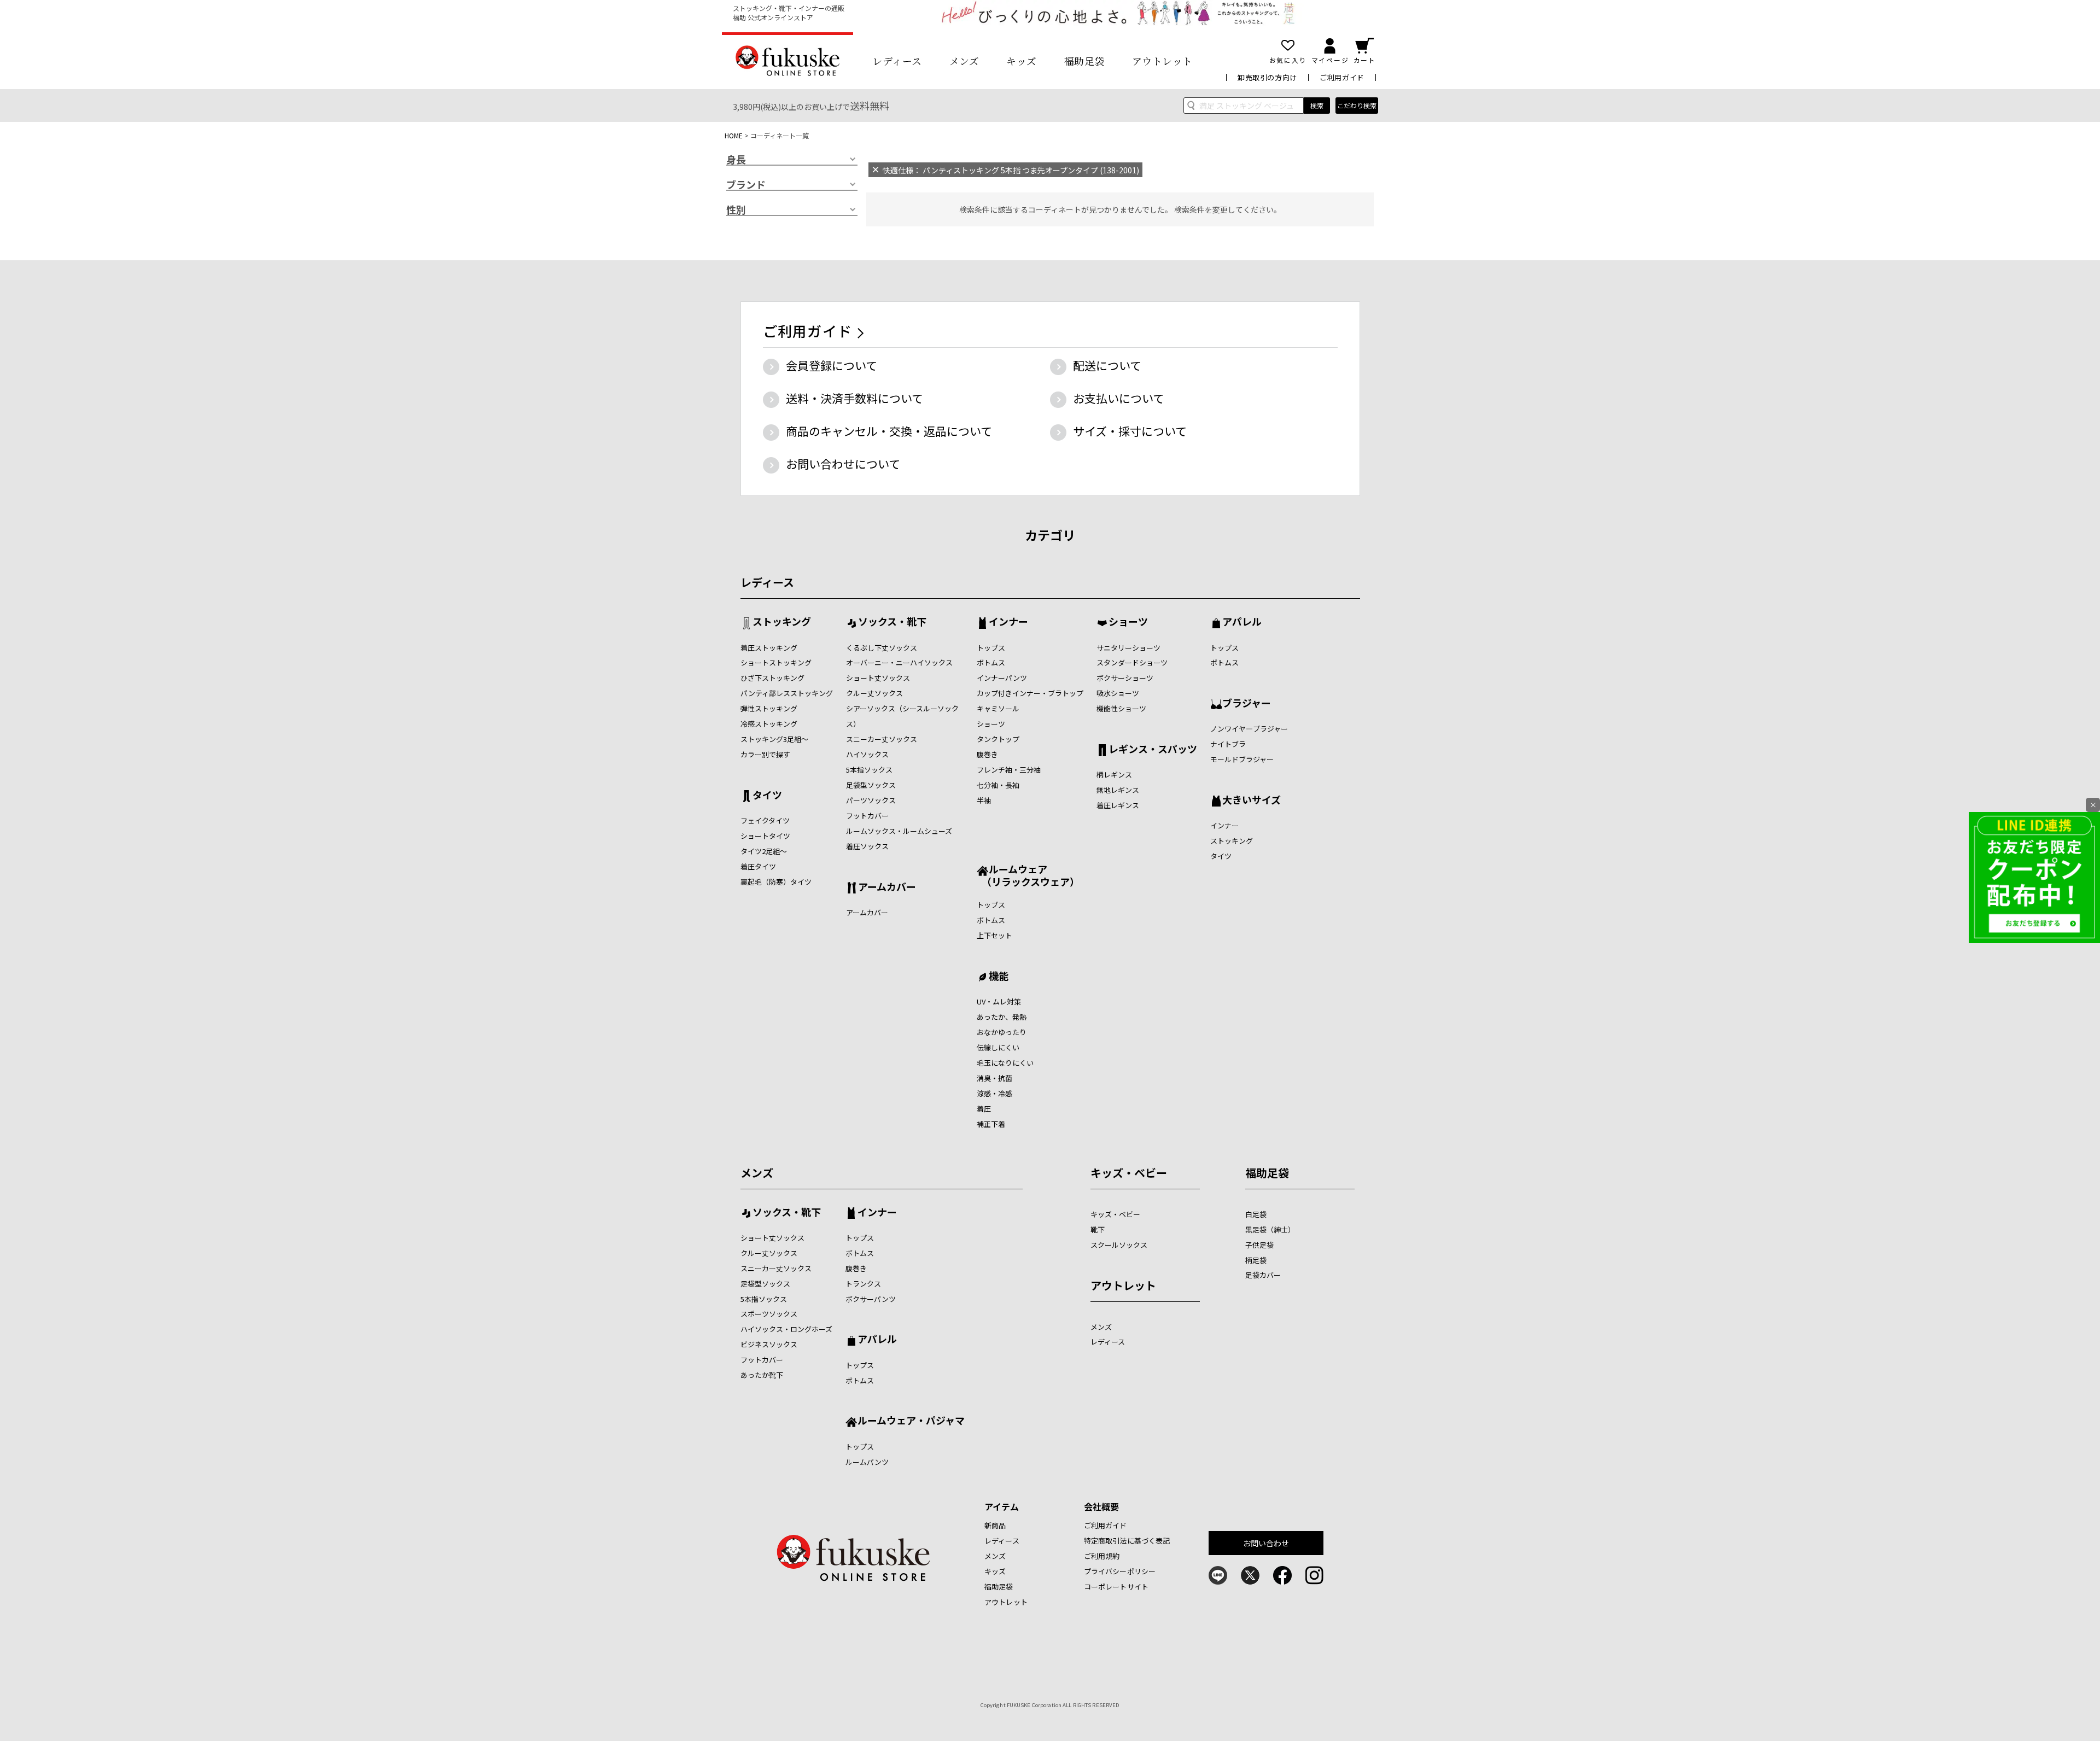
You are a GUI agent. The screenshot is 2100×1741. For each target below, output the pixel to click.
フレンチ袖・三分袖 (1009, 770)
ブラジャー (1247, 704)
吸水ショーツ (1118, 693)
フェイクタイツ (765, 820)
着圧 (984, 1109)
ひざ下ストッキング (772, 678)
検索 (1317, 105)
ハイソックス (867, 754)
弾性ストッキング (769, 708)
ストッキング (782, 622)
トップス (991, 648)
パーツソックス (871, 800)
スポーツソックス (769, 1314)
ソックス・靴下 (892, 622)
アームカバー (887, 887)
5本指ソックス (869, 770)
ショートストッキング (776, 662)
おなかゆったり (1002, 1032)
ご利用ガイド (1342, 77)
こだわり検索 (1357, 105)
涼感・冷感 (994, 1093)
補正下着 (991, 1124)
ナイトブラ (1228, 744)
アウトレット (1162, 61)
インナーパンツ (1002, 678)
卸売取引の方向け (1267, 77)
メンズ (964, 61)
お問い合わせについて (843, 464)
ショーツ (991, 724)
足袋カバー (1263, 1275)
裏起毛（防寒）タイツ (776, 882)
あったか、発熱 (1002, 1017)
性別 (736, 210)
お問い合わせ (1266, 1543)
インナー (1008, 622)
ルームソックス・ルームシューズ (899, 831)
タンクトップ (998, 739)
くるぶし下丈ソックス (882, 648)
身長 (736, 160)
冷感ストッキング (769, 724)
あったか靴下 (762, 1375)
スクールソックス (1119, 1245)
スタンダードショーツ (1132, 662)
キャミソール (998, 708)
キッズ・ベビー (1129, 1173)
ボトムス (991, 662)
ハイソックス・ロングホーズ (786, 1329)
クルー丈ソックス (874, 693)
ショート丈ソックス (878, 678)
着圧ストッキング (769, 648)
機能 (999, 977)
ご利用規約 (1102, 1556)
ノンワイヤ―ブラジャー (1249, 729)
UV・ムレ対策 (999, 1001)
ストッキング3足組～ (774, 739)
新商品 (995, 1525)
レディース (897, 61)
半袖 (984, 800)
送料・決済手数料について (854, 398)
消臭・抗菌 (994, 1078)
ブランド (746, 185)
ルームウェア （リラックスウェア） (1028, 875)
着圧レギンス (1118, 805)
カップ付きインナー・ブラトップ (1030, 693)
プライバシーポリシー (1120, 1571)
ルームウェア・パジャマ (911, 1421)
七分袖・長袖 (998, 785)
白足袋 (1256, 1214)
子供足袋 (1259, 1245)
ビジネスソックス (769, 1344)
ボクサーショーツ (1125, 678)
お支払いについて (1119, 398)
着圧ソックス (867, 846)
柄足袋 (1256, 1260)
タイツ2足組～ (764, 851)
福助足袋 (1084, 61)
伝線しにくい (998, 1047)
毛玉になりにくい (1005, 1063)
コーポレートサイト (1116, 1587)
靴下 (1098, 1229)
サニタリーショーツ (1128, 648)
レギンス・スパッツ (1153, 750)
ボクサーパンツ (871, 1299)
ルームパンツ (867, 1462)
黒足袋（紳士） (1270, 1229)
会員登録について (832, 365)
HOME (734, 135)
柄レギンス (1114, 775)
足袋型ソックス (871, 785)
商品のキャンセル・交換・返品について (889, 431)
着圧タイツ (758, 866)
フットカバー (867, 816)
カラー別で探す (765, 754)
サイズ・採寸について (1130, 431)
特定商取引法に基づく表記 (1127, 1541)
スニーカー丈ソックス (882, 739)
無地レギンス (1118, 790)
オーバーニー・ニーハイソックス (899, 662)
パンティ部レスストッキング (787, 693)
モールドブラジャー (1242, 759)
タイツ (767, 796)
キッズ (1022, 61)
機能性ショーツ (1121, 708)
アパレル (1242, 622)
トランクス (863, 1284)
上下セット (994, 935)
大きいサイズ (1252, 801)
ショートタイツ (765, 836)
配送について (1107, 365)
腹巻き (987, 754)
